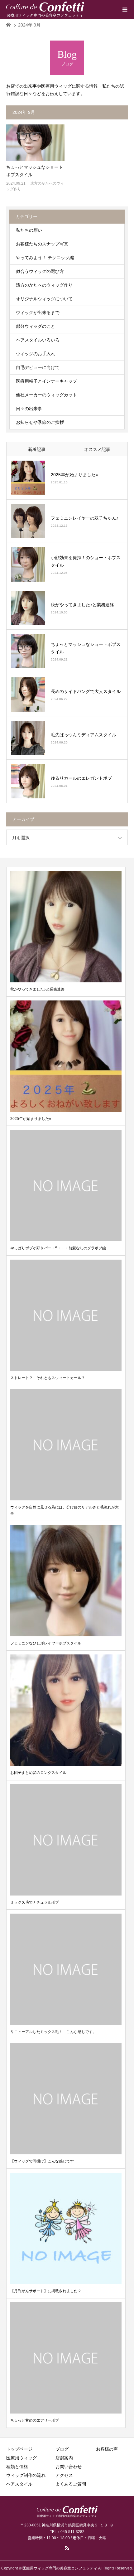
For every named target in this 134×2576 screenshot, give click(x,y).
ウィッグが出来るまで (38, 312)
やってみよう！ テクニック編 (45, 258)
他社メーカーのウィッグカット (46, 395)
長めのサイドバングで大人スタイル (86, 691)
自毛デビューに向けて (38, 367)
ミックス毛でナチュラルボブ (35, 1902)
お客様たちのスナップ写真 (42, 244)
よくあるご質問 (71, 2484)
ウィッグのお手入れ (36, 354)
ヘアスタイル (19, 2484)
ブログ (62, 2449)
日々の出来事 (29, 409)
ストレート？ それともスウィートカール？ (48, 1378)
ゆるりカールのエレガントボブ (81, 778)
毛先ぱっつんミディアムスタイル (84, 735)
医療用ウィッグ (22, 2458)
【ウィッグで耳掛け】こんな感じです (42, 2161)
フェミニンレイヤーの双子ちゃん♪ (85, 518)
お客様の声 (107, 2449)
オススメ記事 (97, 449)
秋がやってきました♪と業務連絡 (82, 605)
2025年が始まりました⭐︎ (74, 475)
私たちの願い (29, 230)
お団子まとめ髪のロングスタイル (38, 1773)
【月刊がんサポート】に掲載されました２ (46, 2291)
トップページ (19, 2449)
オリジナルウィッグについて (44, 299)
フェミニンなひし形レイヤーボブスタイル (46, 1643)
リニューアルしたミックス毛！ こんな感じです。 (53, 2032)
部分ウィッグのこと (36, 326)
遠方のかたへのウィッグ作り (44, 285)
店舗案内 (64, 2458)
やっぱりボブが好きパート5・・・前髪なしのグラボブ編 (58, 1248)
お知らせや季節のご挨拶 (40, 422)
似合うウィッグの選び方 (40, 271)
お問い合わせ (69, 2467)
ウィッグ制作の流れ (26, 2475)
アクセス (64, 2475)
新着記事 (37, 449)
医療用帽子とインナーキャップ (46, 381)
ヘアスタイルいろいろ (38, 340)
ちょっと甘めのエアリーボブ (35, 2420)
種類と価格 (17, 2467)
